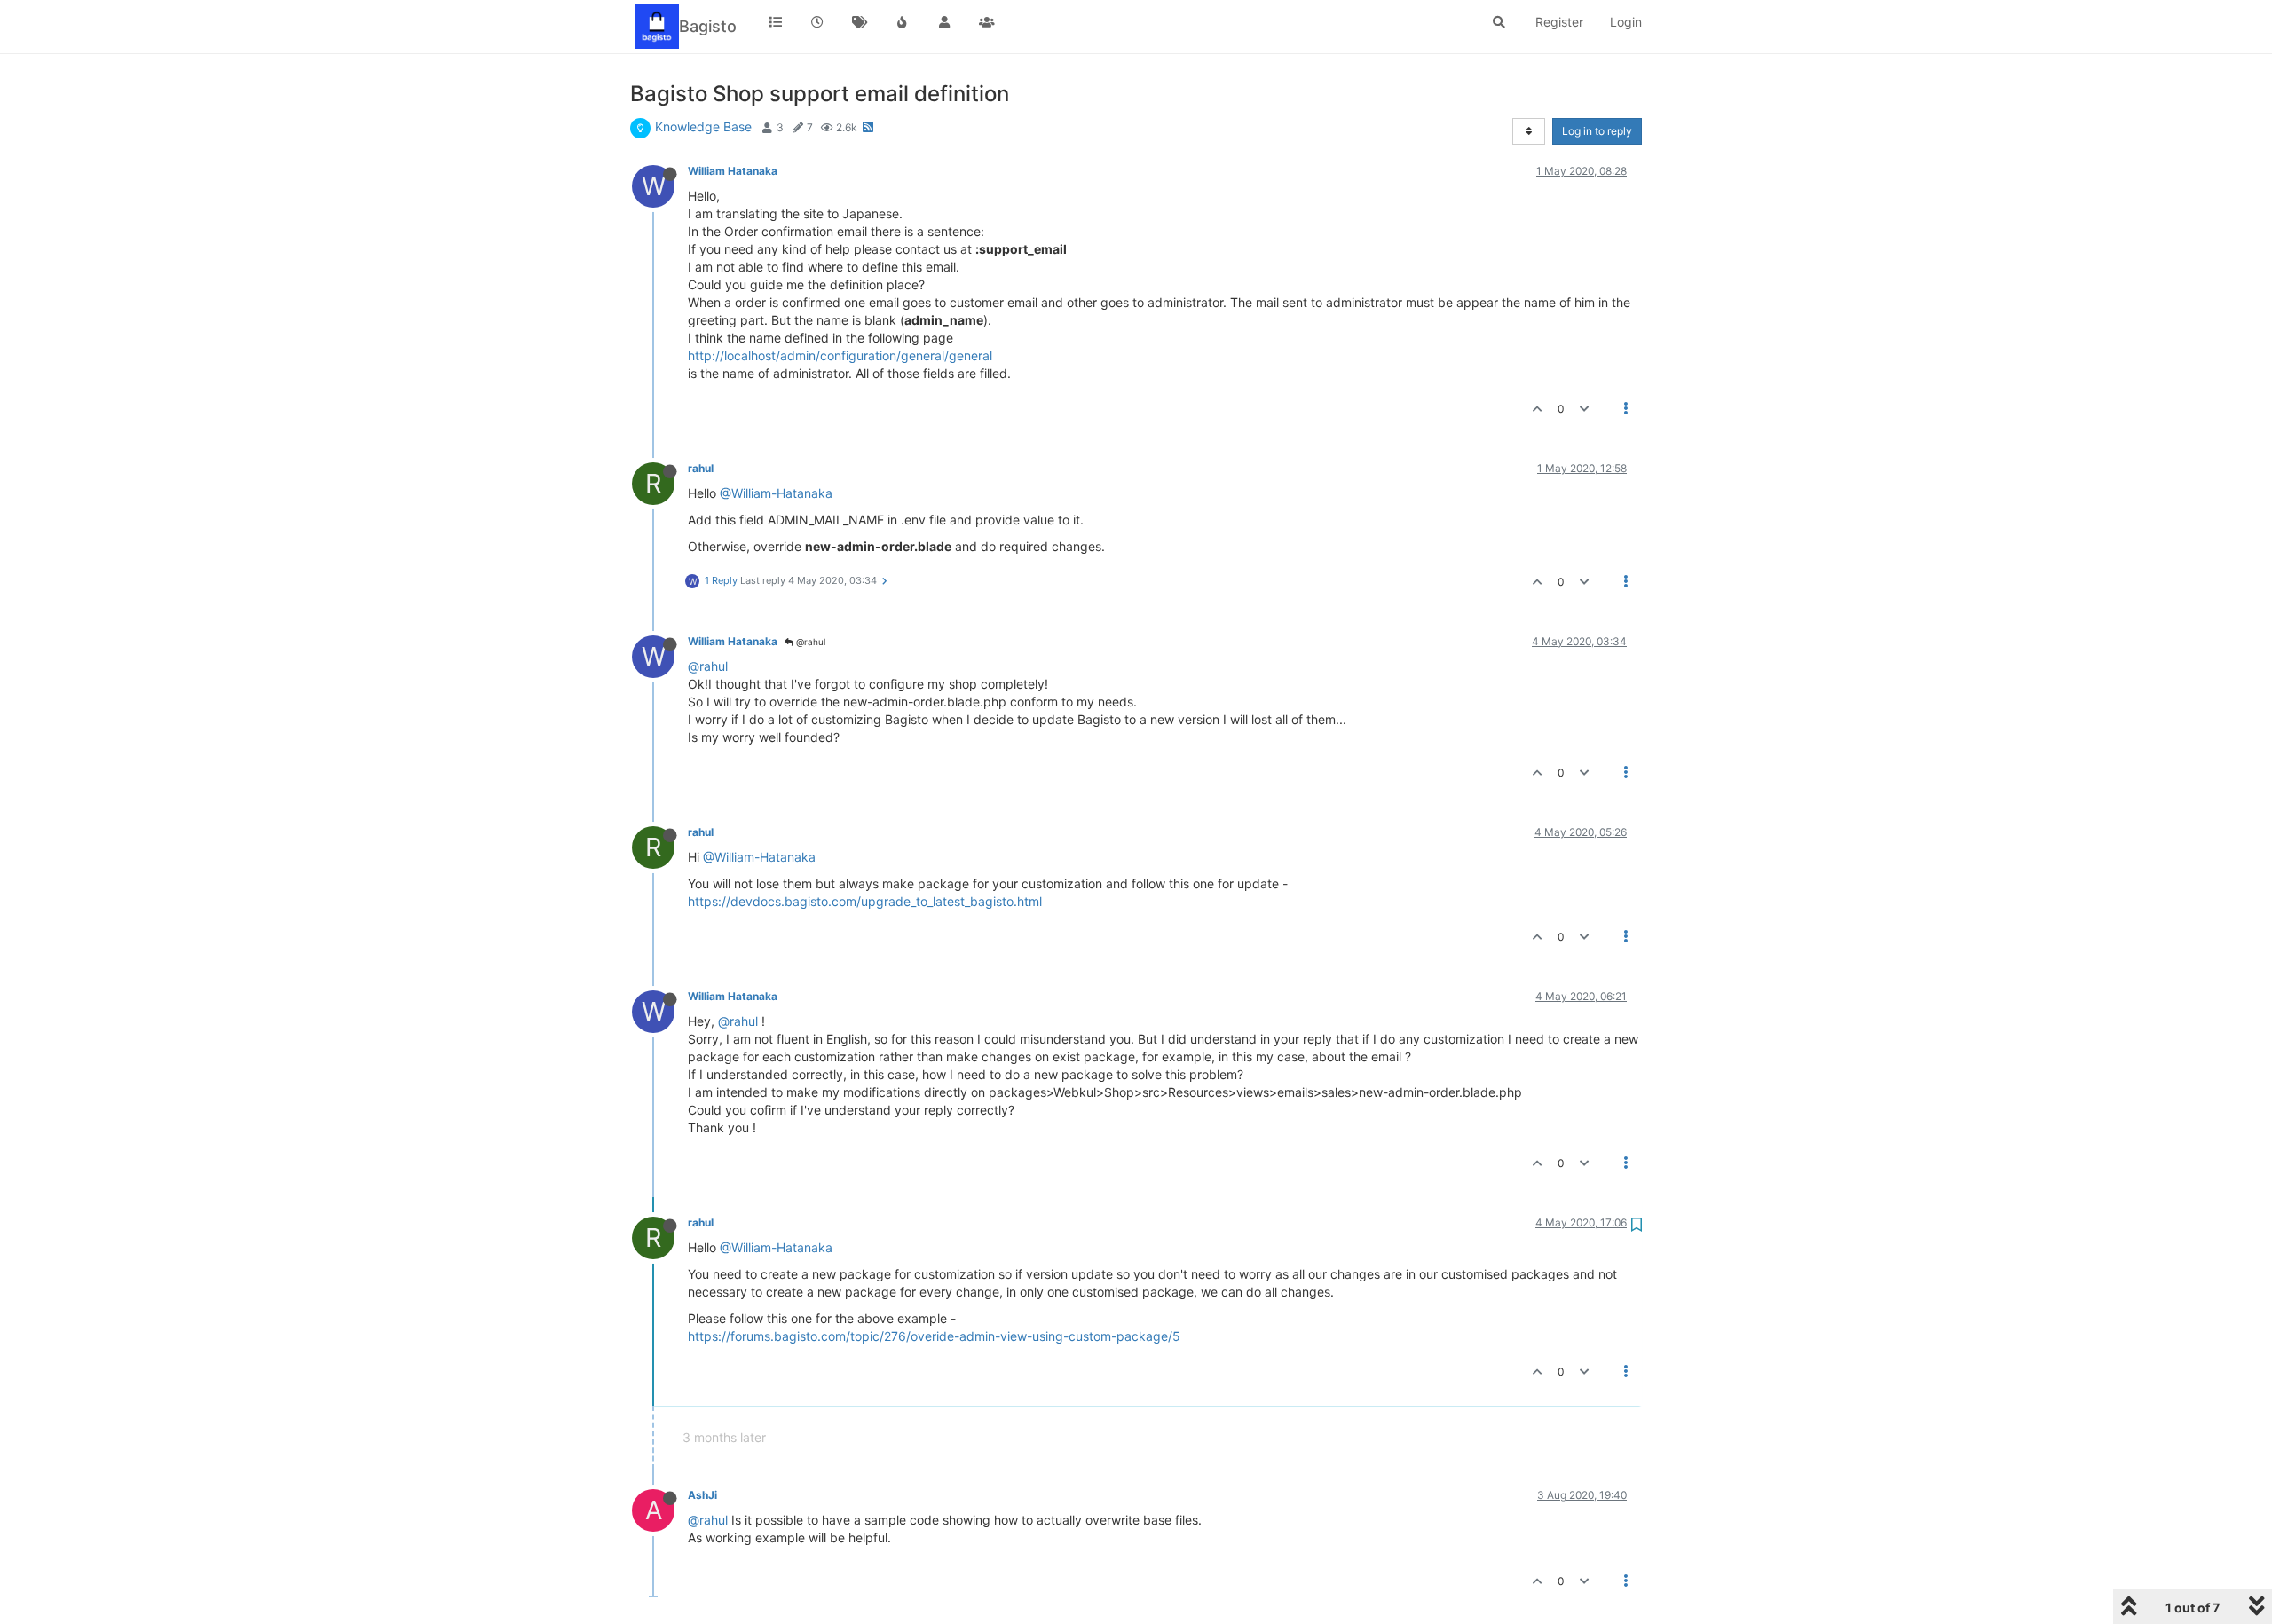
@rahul (809, 642)
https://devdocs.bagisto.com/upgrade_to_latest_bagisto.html (865, 901)
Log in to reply (1597, 131)
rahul (701, 468)
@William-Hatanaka (776, 493)
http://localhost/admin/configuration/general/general (840, 355)
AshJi (702, 1495)
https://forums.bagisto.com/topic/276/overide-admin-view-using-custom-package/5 (934, 1336)
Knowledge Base (703, 126)
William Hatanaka (733, 171)
